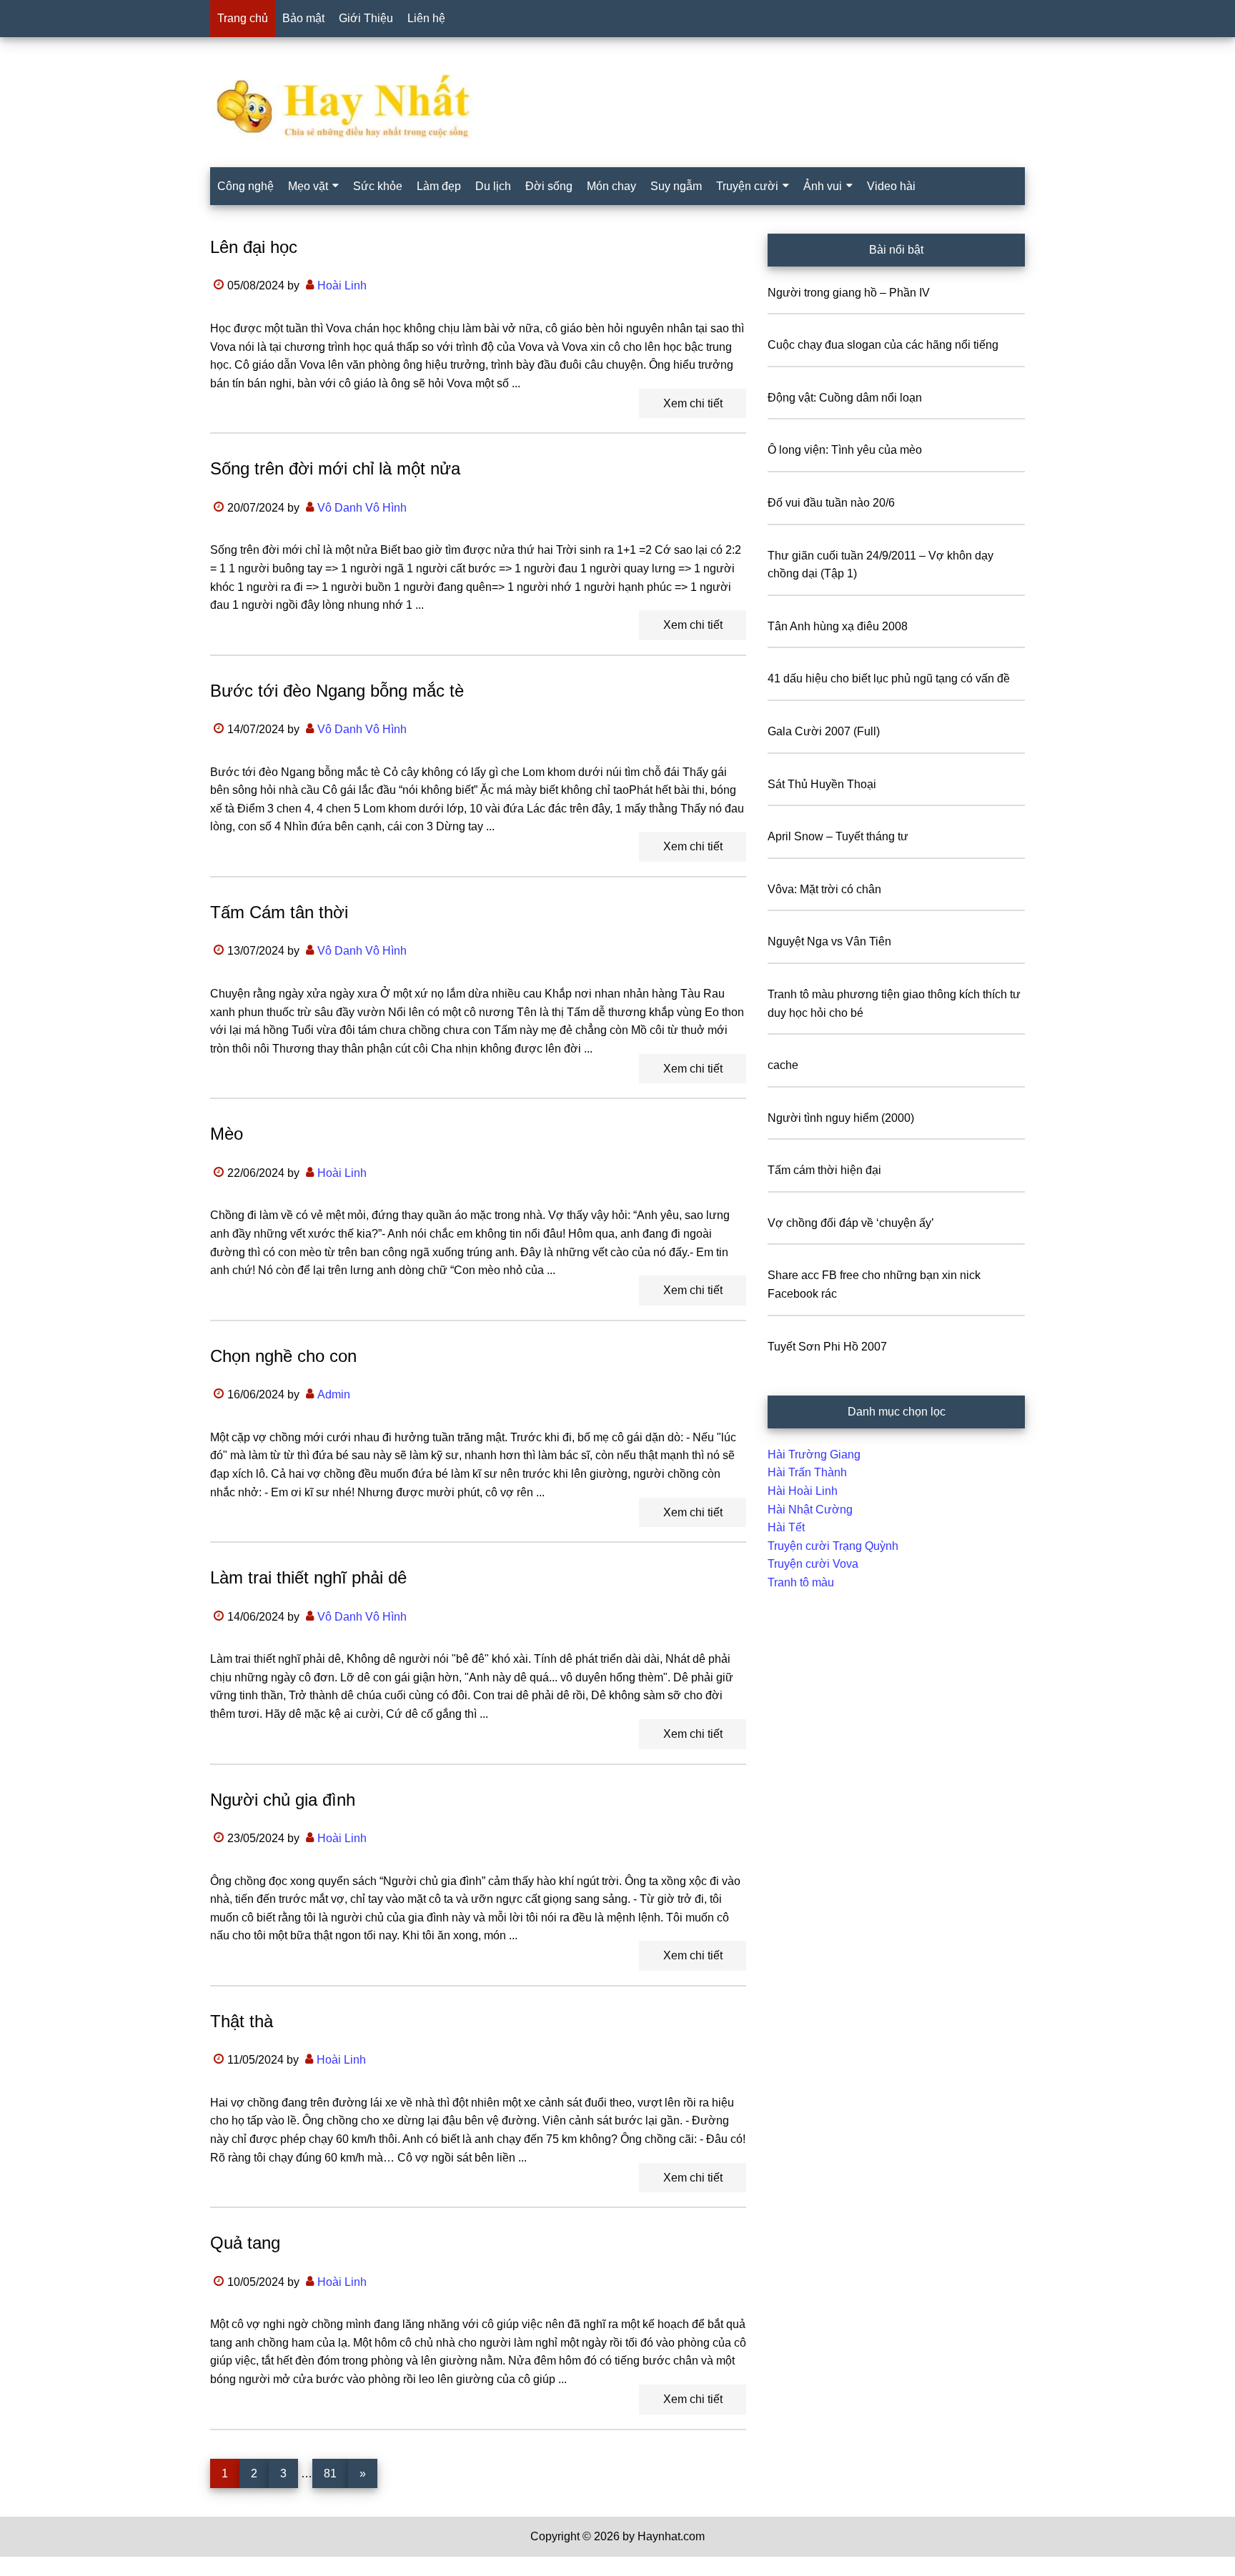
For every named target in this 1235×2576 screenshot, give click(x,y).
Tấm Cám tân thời (279, 912)
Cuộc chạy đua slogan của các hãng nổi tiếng (883, 345)
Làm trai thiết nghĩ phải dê (308, 1577)
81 (336, 2473)
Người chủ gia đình (283, 1800)
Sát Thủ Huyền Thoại (822, 784)
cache (783, 1065)
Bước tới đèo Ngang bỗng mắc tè (337, 691)
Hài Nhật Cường (810, 1510)
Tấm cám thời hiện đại (824, 1170)
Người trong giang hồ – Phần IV (849, 293)
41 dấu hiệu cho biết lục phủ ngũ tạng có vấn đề (889, 678)
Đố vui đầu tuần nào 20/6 (831, 503)
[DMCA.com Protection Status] (36, 2567)
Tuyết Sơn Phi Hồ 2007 (827, 1347)
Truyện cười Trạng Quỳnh (833, 1546)
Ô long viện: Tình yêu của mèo (845, 450)
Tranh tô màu (801, 1582)
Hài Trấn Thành (807, 1472)
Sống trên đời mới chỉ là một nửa (335, 468)
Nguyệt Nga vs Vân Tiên (829, 941)
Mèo (227, 1134)
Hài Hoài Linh (803, 1491)
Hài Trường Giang (814, 1454)
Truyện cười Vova (813, 1564)
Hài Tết (786, 1527)
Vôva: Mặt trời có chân (824, 889)
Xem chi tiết (693, 403)
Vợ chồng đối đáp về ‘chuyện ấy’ (851, 1223)
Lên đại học (254, 247)
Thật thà (242, 2021)
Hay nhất (617, 106)
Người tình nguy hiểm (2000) (841, 1118)
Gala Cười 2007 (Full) (824, 731)
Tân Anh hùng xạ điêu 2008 (838, 626)
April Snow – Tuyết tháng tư (838, 836)
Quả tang (245, 2243)
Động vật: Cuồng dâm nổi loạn (845, 398)
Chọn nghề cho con (283, 1356)
